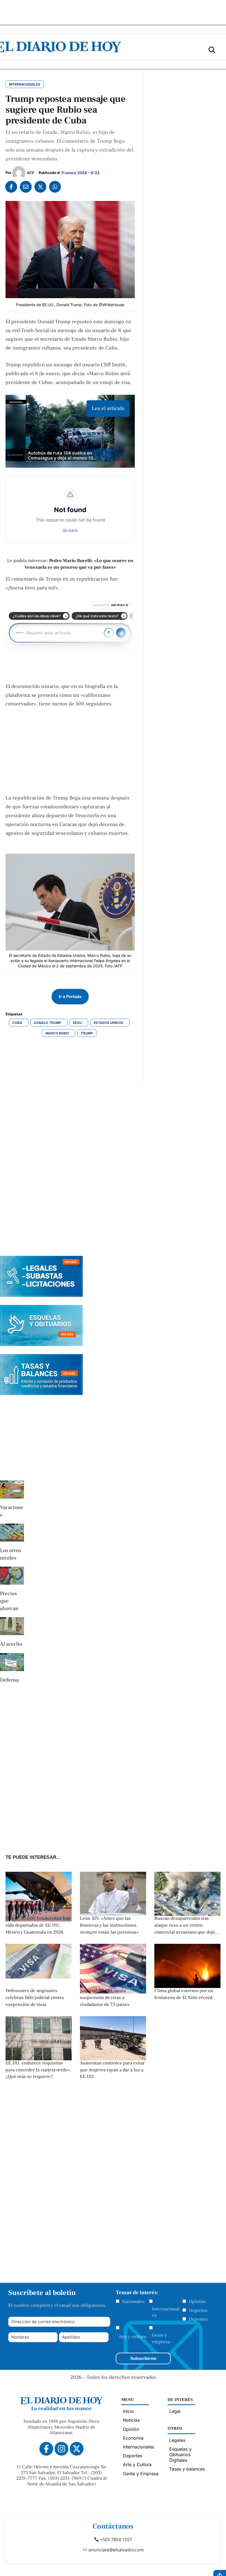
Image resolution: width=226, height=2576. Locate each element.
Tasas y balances (187, 2469)
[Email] (26, 187)
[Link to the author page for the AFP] (19, 173)
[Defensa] (12, 1662)
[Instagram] (61, 2449)
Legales (177, 2440)
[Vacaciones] (12, 1490)
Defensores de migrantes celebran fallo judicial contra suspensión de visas (35, 1997)
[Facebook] (11, 187)
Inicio (128, 2411)
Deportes (198, 2319)
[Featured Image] (113, 1914)
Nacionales (133, 2302)
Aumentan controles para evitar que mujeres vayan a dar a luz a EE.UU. (112, 2070)
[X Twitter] (40, 187)
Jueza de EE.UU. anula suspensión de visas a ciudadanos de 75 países (105, 1997)
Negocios (198, 2310)
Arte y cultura (132, 2337)
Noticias (131, 2420)
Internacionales (166, 2312)
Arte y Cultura (137, 2464)
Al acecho (11, 1644)
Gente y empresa (161, 2339)
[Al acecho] (12, 1626)
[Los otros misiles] (12, 1533)
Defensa (9, 1680)
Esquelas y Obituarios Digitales (180, 2455)
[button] (212, 50)
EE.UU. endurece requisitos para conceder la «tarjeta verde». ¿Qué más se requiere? (38, 2070)
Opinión (197, 2302)
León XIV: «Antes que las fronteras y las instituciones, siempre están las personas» (109, 1925)
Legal (175, 2411)
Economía (133, 2438)
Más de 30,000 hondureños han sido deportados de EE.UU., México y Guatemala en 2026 (38, 1925)
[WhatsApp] (55, 187)
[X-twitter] (77, 2449)
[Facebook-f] (46, 2449)
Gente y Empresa (141, 2474)
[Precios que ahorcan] (12, 1576)
